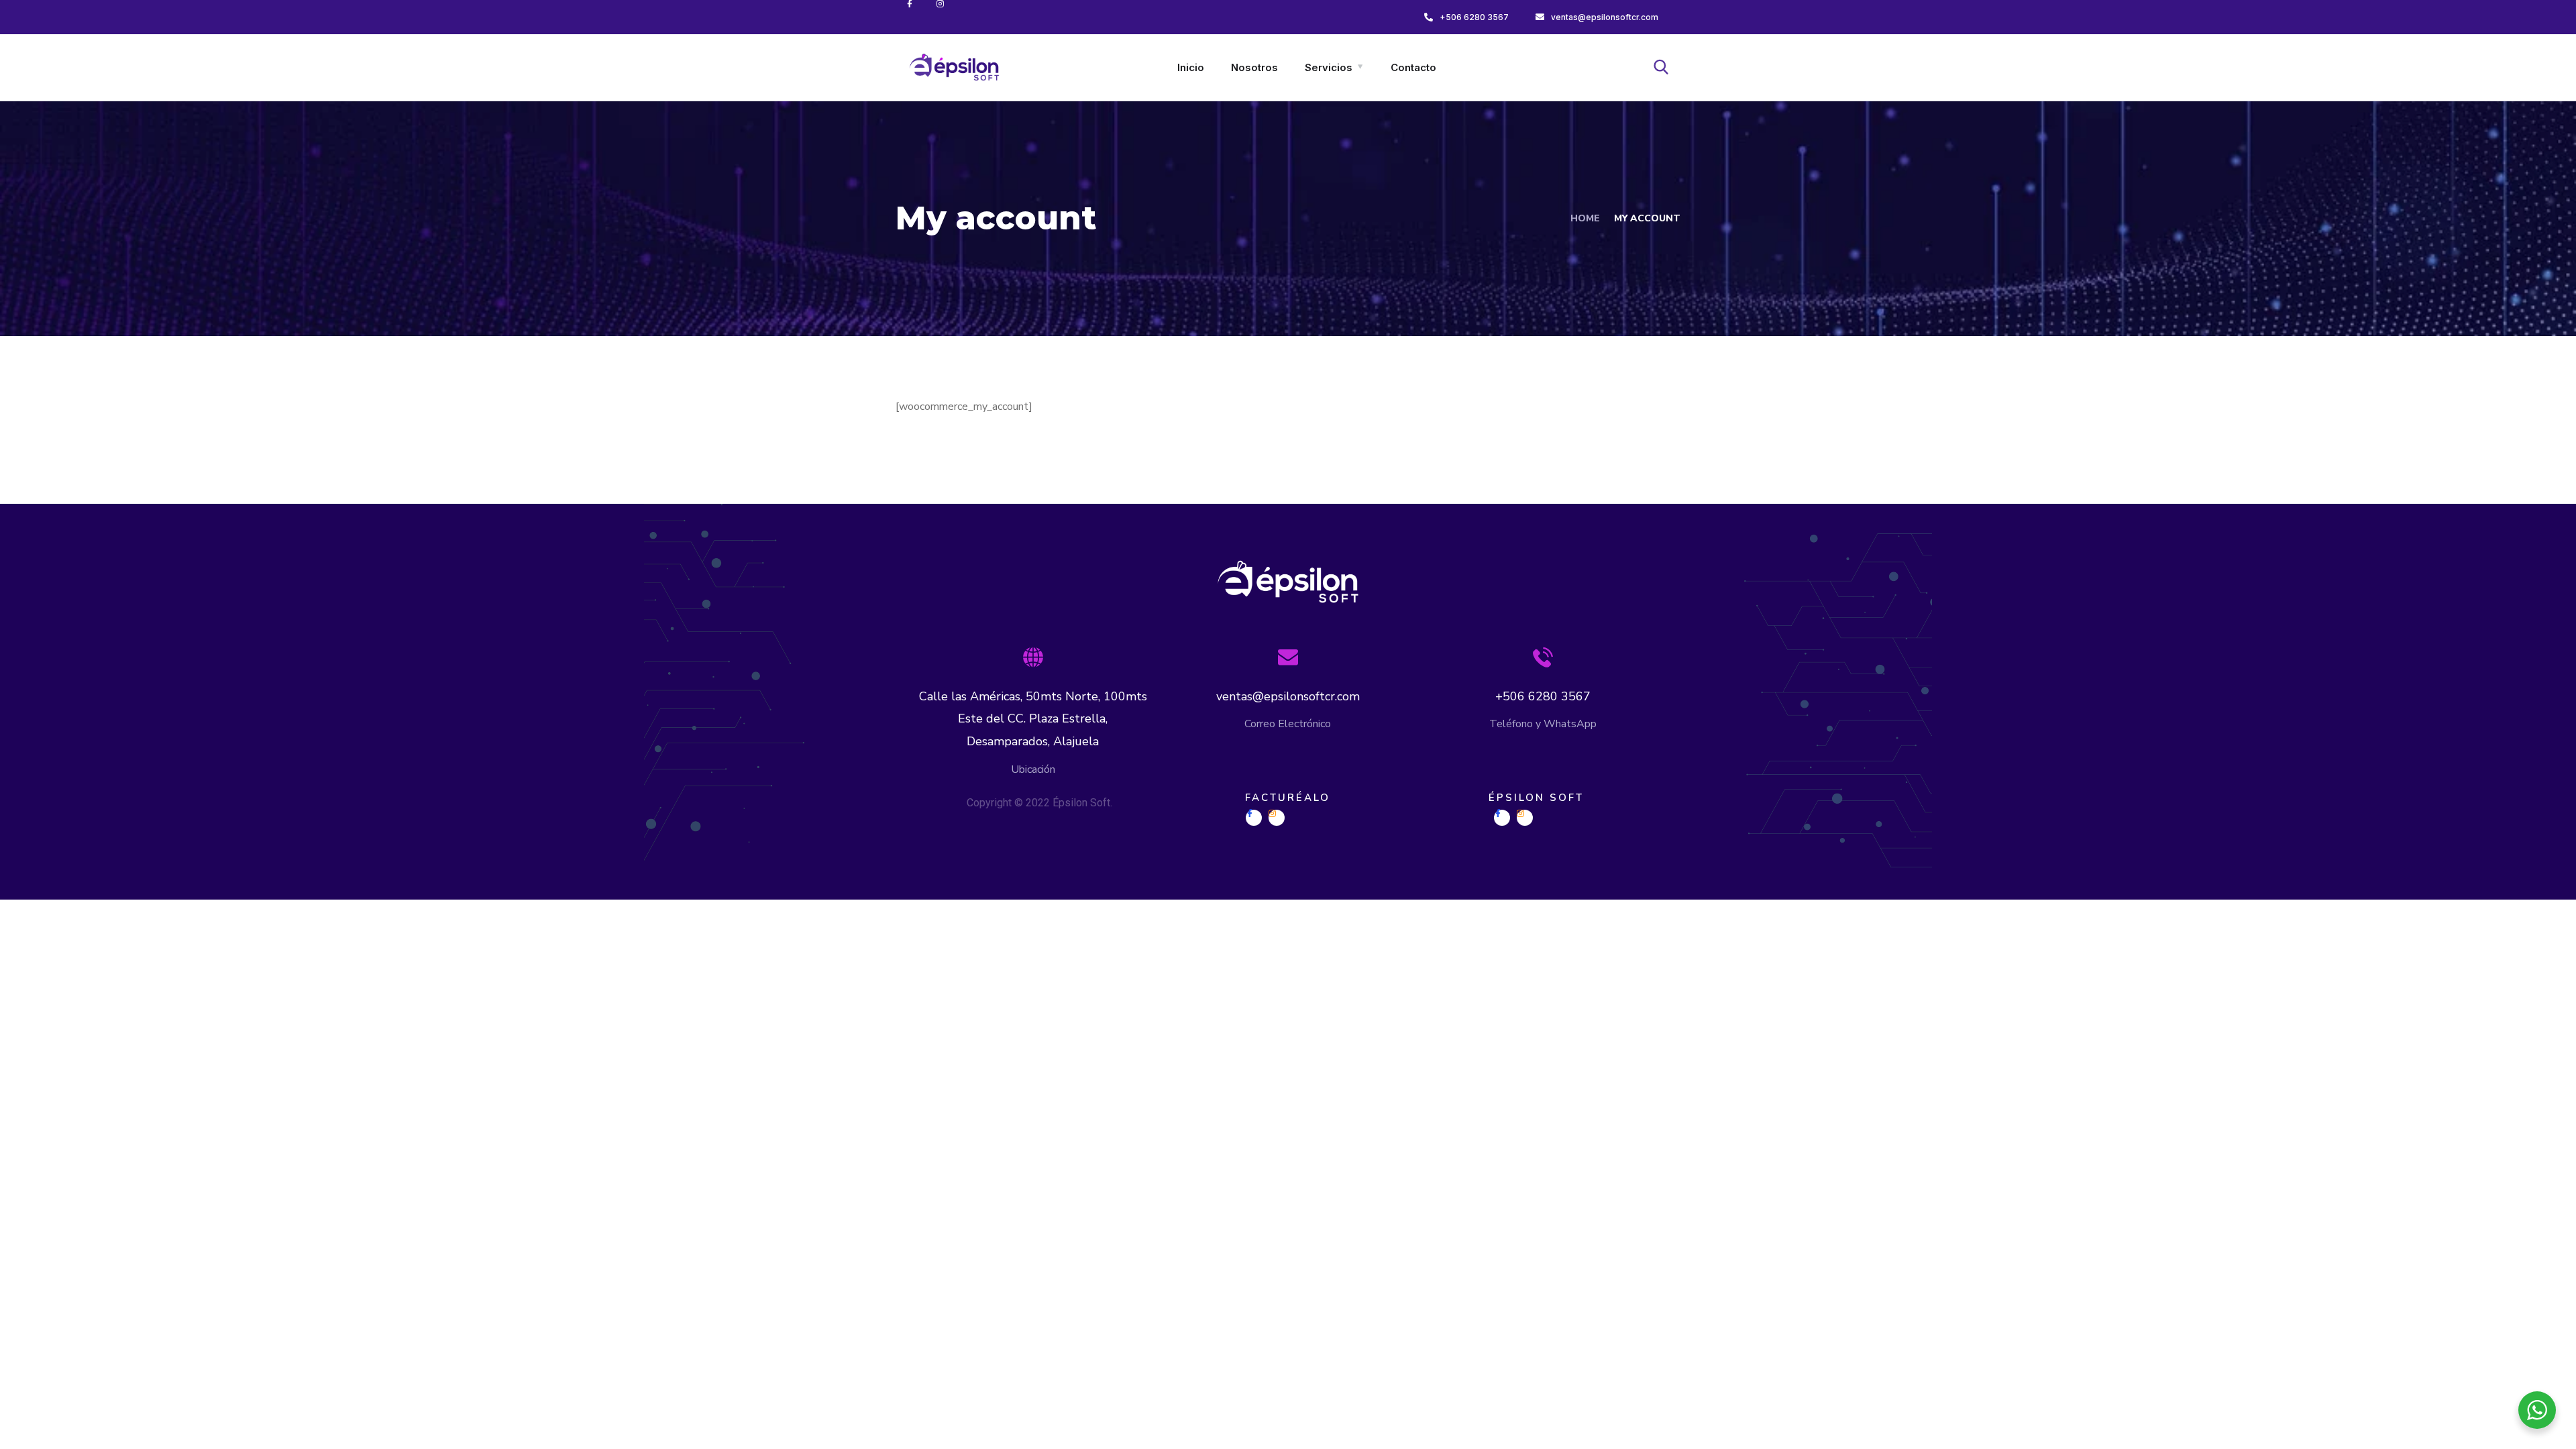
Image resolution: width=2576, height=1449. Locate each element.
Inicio (1191, 67)
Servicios (1329, 67)
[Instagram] (950, 14)
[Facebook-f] (919, 14)
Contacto (1413, 67)
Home (1585, 218)
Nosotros (1254, 67)
